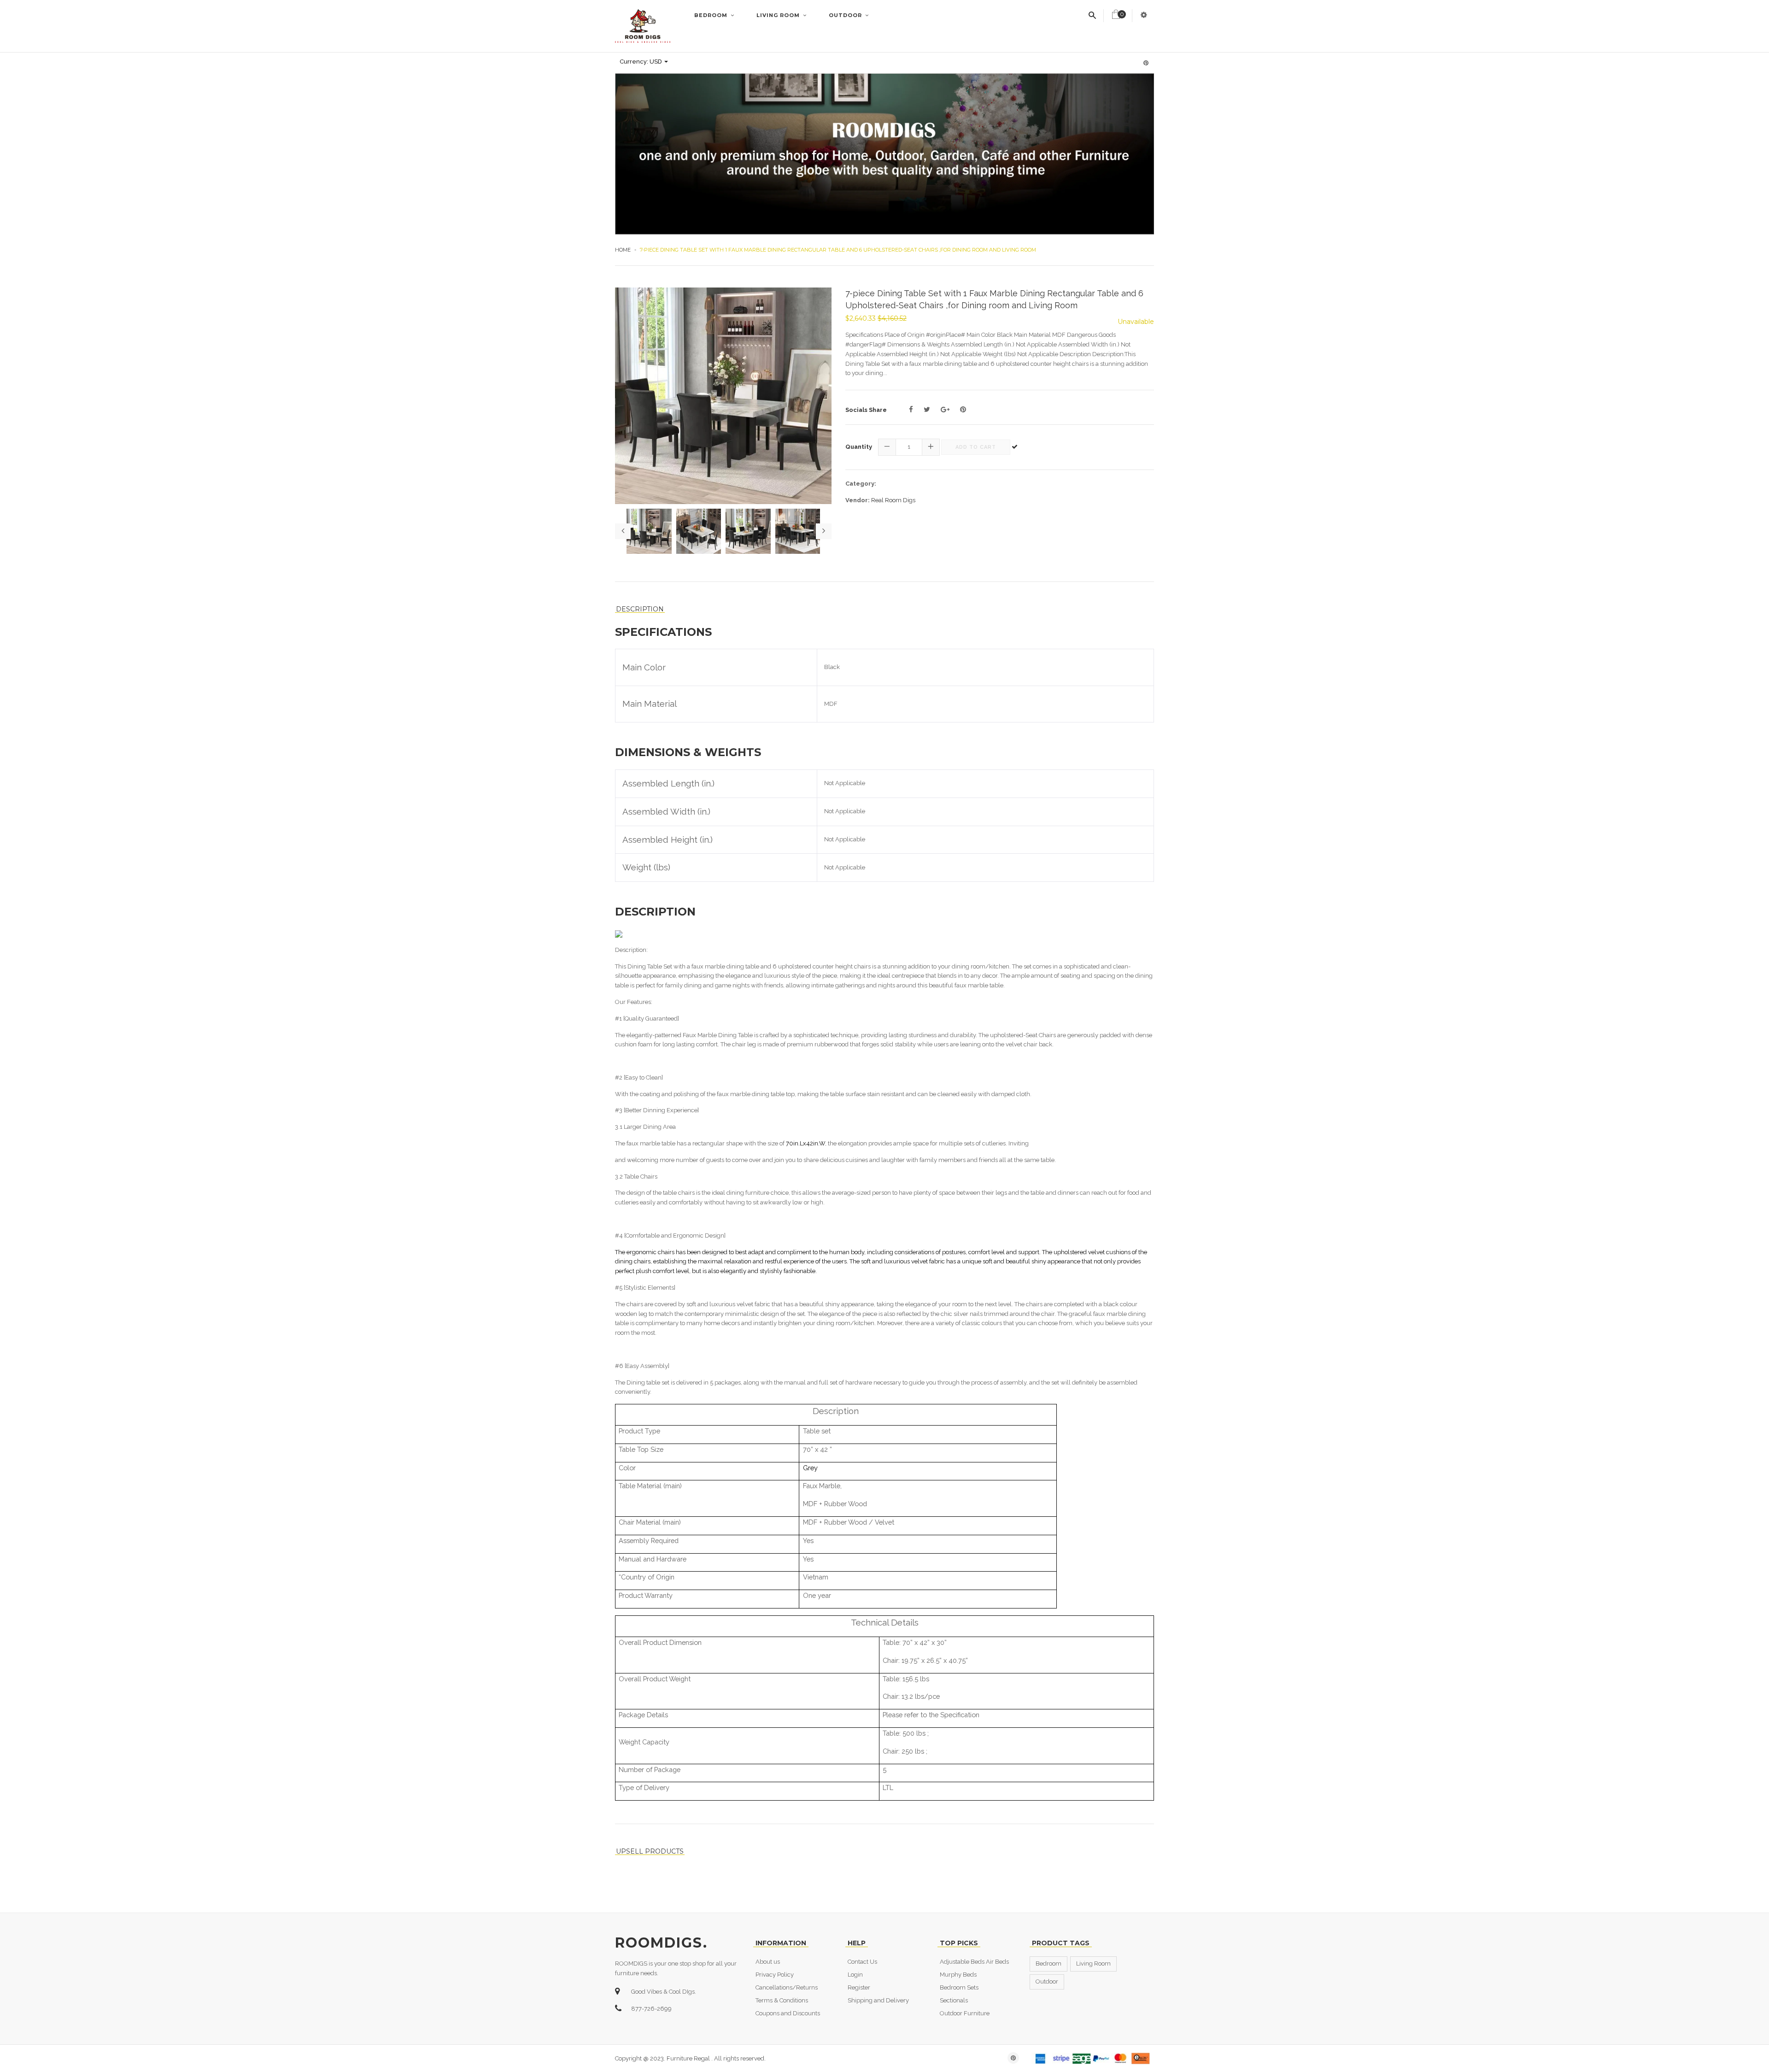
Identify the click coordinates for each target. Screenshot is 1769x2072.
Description (640, 609)
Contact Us (862, 1962)
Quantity (859, 447)
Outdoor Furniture (965, 2013)
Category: (861, 484)
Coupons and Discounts (788, 2013)
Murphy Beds (958, 1975)
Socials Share (866, 410)
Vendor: (858, 500)
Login (855, 1975)
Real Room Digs (893, 500)
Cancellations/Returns (787, 1987)
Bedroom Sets (959, 1987)
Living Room (779, 15)
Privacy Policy (775, 1975)
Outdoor (846, 15)
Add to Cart (976, 447)
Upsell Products (650, 1852)
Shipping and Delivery (878, 2000)
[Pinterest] (963, 410)
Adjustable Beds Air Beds (974, 1962)
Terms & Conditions (782, 2000)
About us (768, 1962)
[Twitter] (927, 410)
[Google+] (945, 410)
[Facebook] (911, 410)
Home (623, 250)
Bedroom (712, 15)
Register (859, 1987)
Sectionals (954, 2000)
